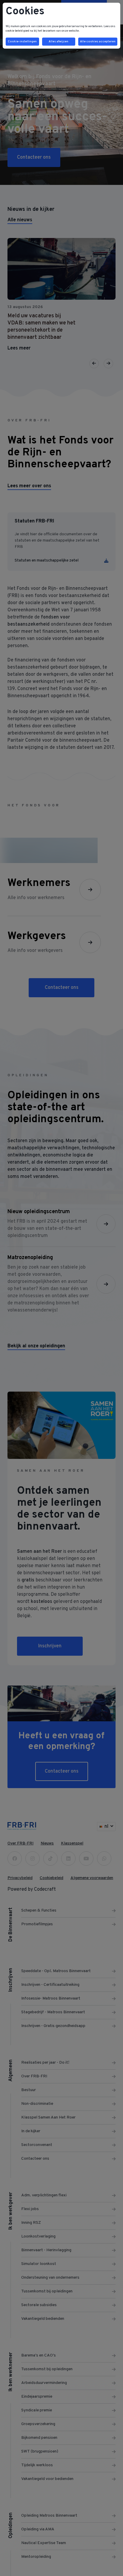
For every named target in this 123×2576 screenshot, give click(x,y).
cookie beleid (14, 31)
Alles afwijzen (59, 42)
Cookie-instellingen (22, 42)
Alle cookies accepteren (98, 42)
